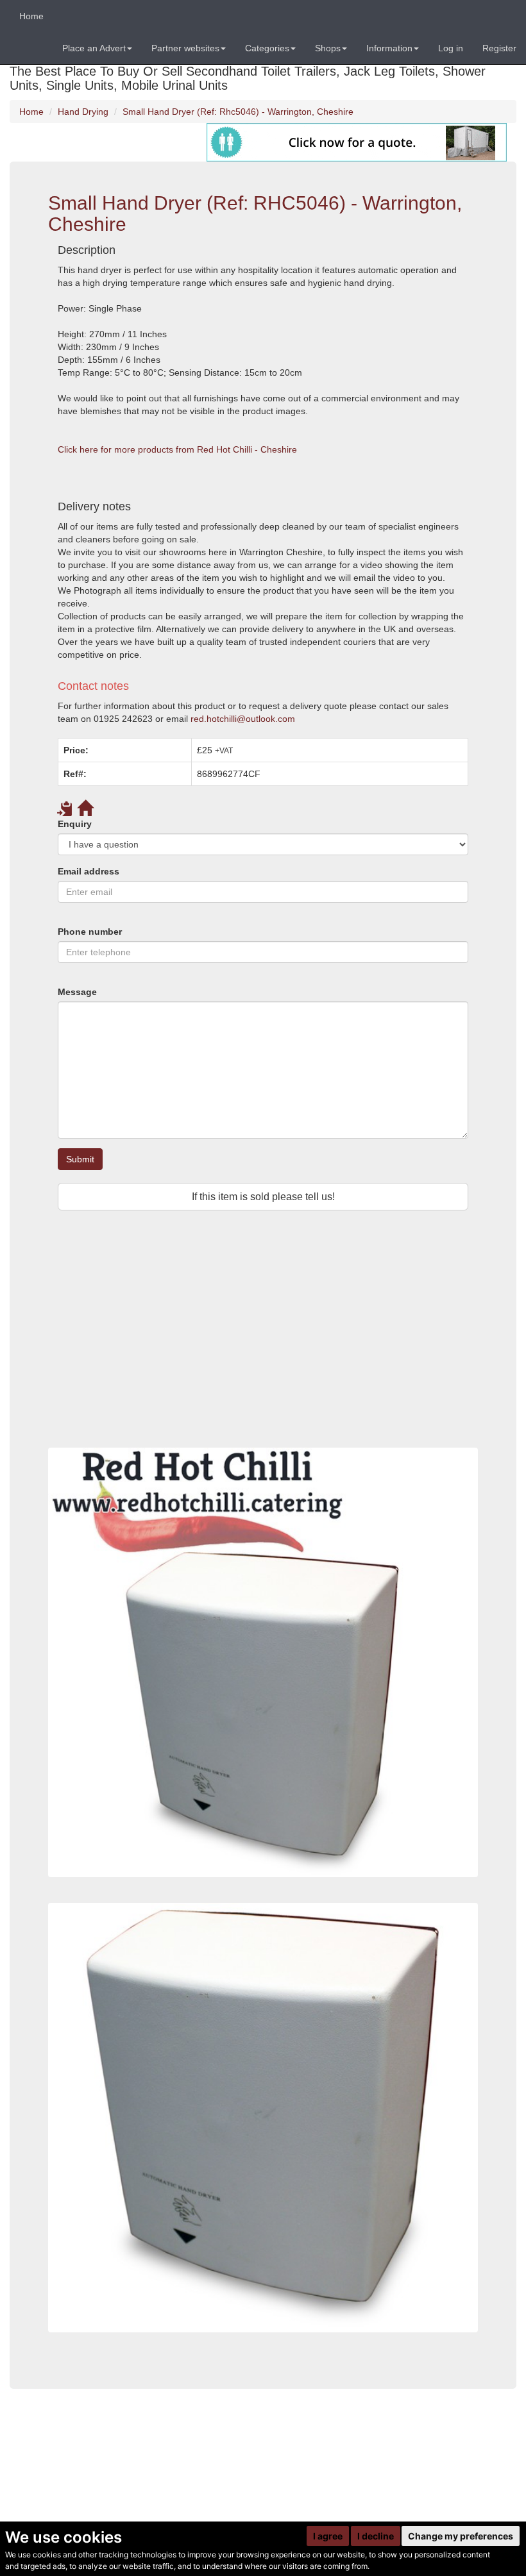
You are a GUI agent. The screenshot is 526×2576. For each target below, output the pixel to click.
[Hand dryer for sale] (263, 1662)
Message (77, 992)
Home (31, 16)
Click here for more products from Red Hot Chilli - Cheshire (177, 449)
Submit (80, 1159)
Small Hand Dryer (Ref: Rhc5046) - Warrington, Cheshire (238, 112)
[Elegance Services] (357, 142)
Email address (89, 871)
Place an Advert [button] (94, 48)
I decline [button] (376, 2536)
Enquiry (75, 824)
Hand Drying (83, 112)
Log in (451, 48)
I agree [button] (328, 2536)
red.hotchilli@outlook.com (243, 719)
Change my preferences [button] (461, 2536)
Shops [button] (328, 48)
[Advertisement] (263, 1345)
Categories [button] (267, 48)
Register (499, 48)
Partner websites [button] (185, 48)
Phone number (90, 932)
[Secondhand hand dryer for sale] (263, 2118)
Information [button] (389, 48)
